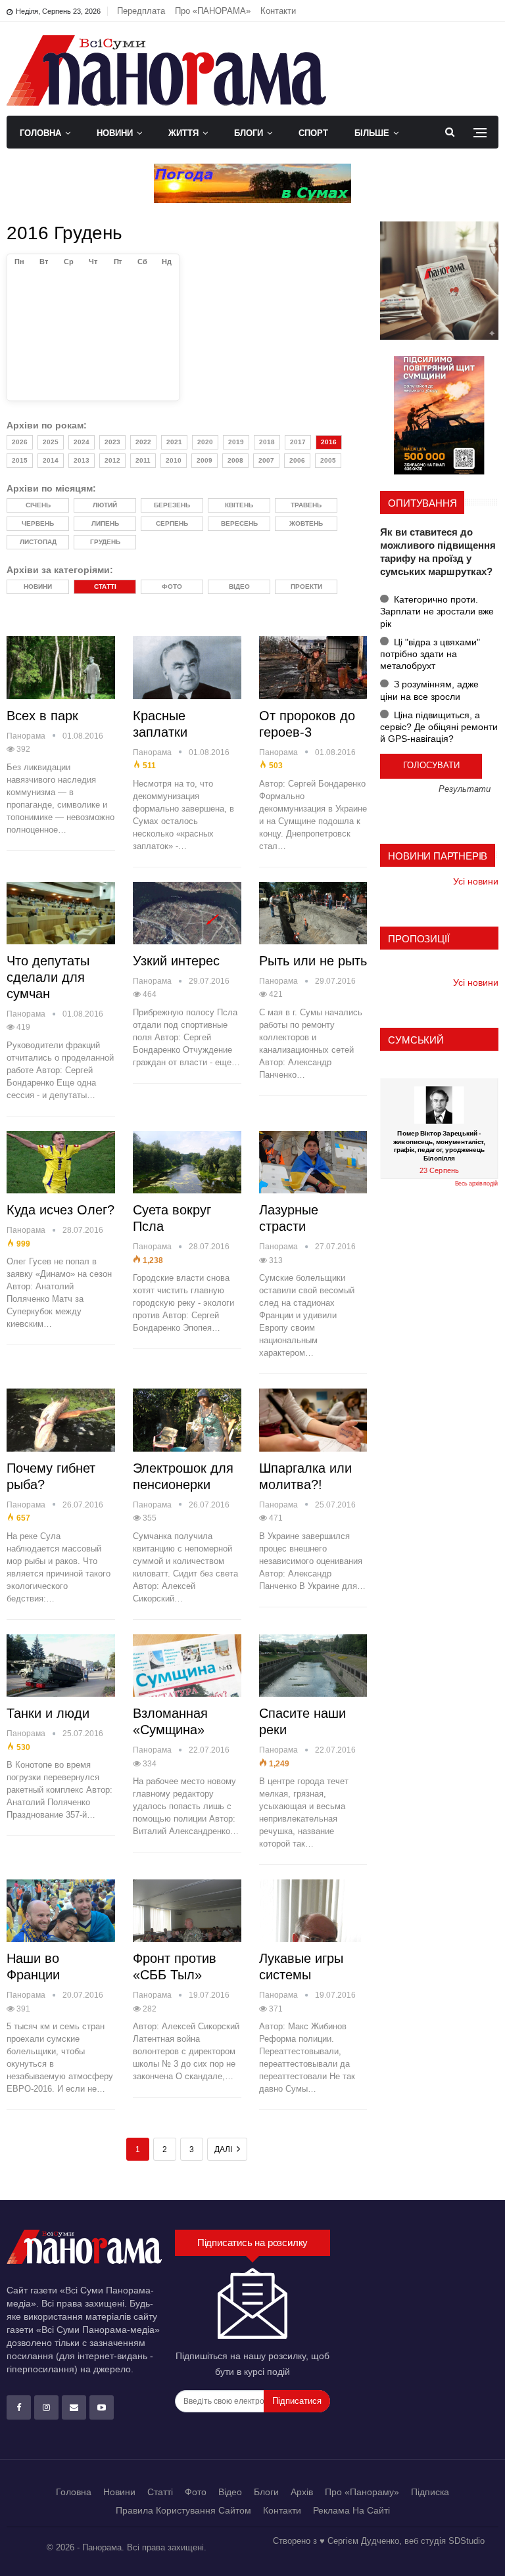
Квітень (239, 505)
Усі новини (476, 881)
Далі (224, 2150)
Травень (306, 505)
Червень (38, 523)
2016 (329, 442)
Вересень (239, 523)
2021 (174, 442)
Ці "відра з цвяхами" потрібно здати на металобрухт (430, 654)
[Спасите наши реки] (313, 1666)
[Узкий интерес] (187, 913)
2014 (51, 460)
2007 (266, 460)
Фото (196, 2492)
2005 (328, 460)
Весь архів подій (476, 1184)
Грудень (105, 542)
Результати (465, 790)
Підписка (430, 2492)
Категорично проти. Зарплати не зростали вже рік (437, 611)
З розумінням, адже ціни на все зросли (429, 690)
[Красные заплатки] (187, 668)
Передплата (141, 11)
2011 (143, 460)
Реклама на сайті (351, 2510)
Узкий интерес (176, 961)
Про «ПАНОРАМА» (213, 11)
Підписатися (297, 2401)
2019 (236, 442)
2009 (204, 460)
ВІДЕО (239, 586)
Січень (38, 505)
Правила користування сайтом (183, 2510)
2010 (174, 460)
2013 (82, 460)
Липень (105, 523)
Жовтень (306, 523)
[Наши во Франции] (61, 1911)
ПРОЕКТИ (306, 586)
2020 (205, 442)
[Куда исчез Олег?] (61, 1162)
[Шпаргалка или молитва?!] (313, 1420)
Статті (160, 2492)
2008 (235, 460)
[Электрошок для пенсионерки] (187, 1420)
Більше (372, 133)
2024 (82, 442)
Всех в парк (42, 716)
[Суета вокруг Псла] (187, 1162)
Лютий (105, 505)
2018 (267, 442)
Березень (172, 505)
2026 (20, 442)
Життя (183, 133)
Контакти (278, 11)
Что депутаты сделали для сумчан (48, 977)
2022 (143, 442)
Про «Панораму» (362, 2492)
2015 (20, 460)
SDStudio (467, 2541)
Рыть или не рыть (313, 961)
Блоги (249, 133)
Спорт (313, 133)
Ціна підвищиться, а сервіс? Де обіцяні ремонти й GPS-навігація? (439, 727)
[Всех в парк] (61, 668)
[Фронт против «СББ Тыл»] (187, 1911)
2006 (297, 460)
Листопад (38, 542)
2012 (112, 460)
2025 (51, 442)
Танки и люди (48, 1713)
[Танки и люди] (61, 1666)
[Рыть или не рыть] (313, 913)
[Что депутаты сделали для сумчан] (61, 913)
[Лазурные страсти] (313, 1162)
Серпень (172, 523)
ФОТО (172, 586)
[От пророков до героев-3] (313, 668)
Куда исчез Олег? (60, 1210)
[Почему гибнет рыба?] (61, 1420)
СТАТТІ (105, 586)
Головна (40, 133)
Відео (230, 2492)
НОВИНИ (38, 586)
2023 (112, 442)
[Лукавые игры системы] (313, 1911)
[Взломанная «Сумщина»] (187, 1666)
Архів (302, 2492)
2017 (298, 442)
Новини (115, 133)
